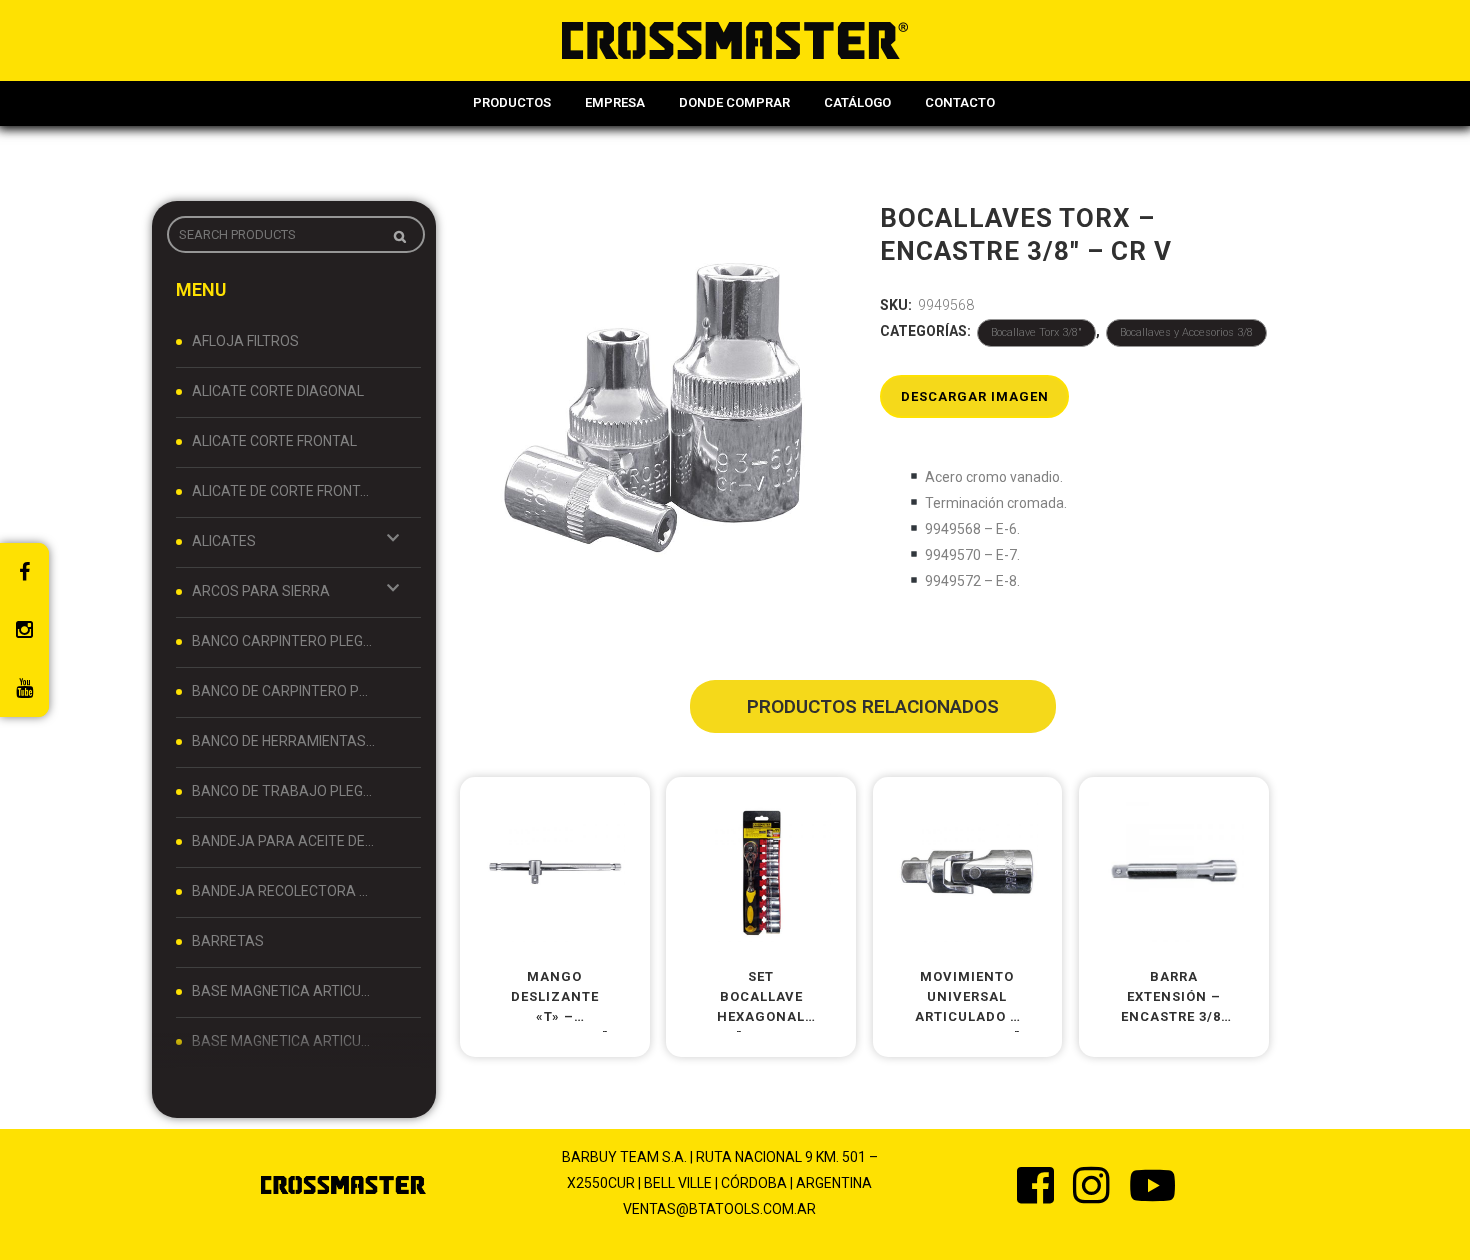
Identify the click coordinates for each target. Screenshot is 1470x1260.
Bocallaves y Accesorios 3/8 (1186, 332)
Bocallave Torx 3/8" (1036, 332)
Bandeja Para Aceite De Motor (284, 841)
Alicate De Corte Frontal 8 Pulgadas (284, 491)
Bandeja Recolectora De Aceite (284, 891)
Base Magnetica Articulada (284, 991)
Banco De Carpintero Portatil (284, 691)
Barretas (228, 941)
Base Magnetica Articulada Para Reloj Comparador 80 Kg (284, 1041)
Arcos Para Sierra (261, 591)
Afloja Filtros (245, 341)
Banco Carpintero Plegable (284, 641)
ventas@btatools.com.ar (719, 1209)
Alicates (224, 541)
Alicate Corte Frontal (274, 441)
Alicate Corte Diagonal (278, 391)
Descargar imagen (975, 396)
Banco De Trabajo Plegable (284, 791)
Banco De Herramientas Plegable (284, 741)
